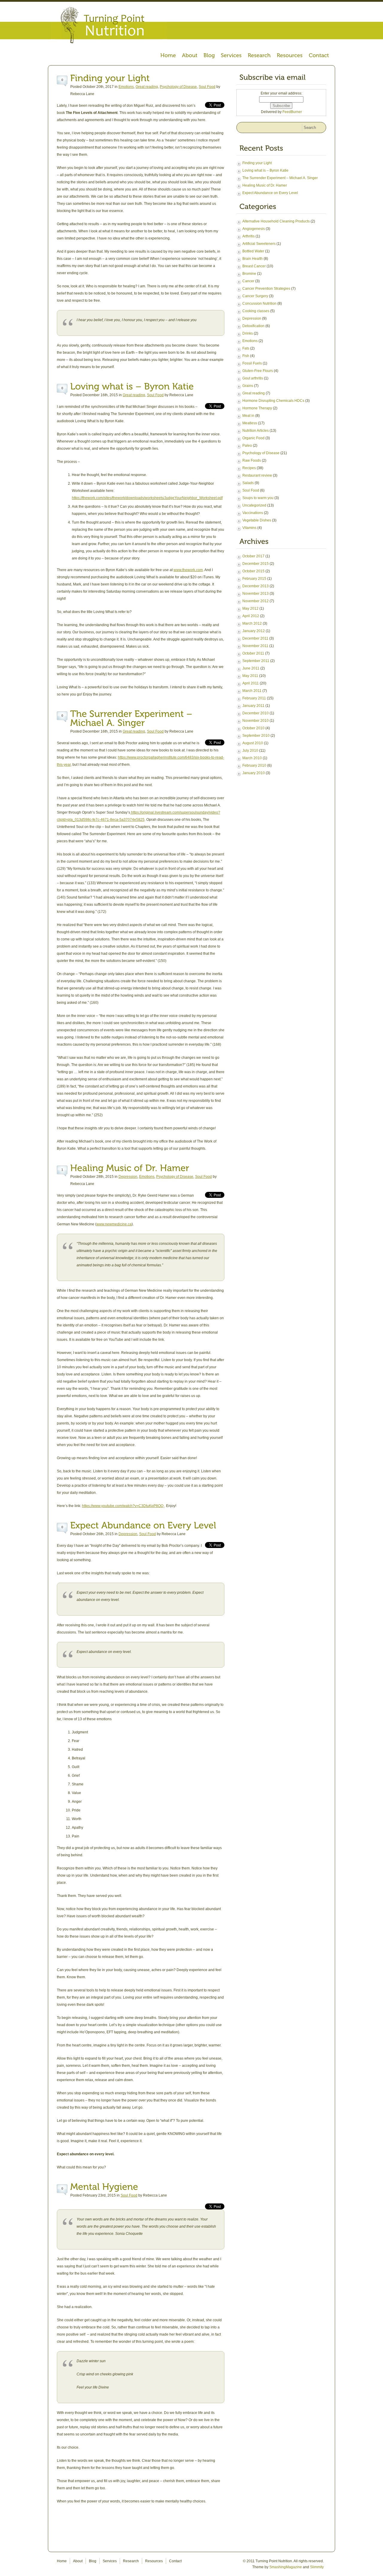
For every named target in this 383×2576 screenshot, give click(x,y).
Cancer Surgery (255, 296)
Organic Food (253, 438)
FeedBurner (292, 112)
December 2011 (255, 638)
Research (131, 2561)
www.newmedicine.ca (114, 1224)
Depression (128, 1177)
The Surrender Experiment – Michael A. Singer (280, 178)
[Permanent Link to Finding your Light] (110, 78)
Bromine (249, 274)
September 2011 (256, 661)
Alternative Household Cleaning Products (276, 221)
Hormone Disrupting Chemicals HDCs (273, 401)
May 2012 (250, 608)
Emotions (126, 87)
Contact (175, 2561)
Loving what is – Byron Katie (265, 170)
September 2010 (256, 736)
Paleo (247, 446)
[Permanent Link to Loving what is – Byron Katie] (132, 386)
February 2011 (254, 698)
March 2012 (252, 623)
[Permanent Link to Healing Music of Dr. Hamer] (130, 1168)
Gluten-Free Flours (258, 371)
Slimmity (317, 2567)
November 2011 (255, 646)
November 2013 (256, 594)
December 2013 (256, 586)
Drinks (248, 333)
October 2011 (253, 653)
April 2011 (251, 683)
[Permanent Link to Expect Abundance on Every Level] (143, 1525)
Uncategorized (254, 505)
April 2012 (251, 616)
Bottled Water (253, 251)
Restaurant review (257, 475)
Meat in (248, 416)
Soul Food (207, 87)
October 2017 (253, 556)
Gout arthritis (253, 378)
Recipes (249, 468)
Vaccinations (253, 513)
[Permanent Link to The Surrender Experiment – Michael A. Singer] (133, 718)
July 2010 (250, 751)
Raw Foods (252, 460)
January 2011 (253, 706)
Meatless (250, 423)
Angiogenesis (254, 229)
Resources (154, 2561)
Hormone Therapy (257, 408)
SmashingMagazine (286, 2567)
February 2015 (254, 579)
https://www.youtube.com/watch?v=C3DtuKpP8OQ (123, 1506)
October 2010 (253, 728)
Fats (246, 348)
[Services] (231, 56)
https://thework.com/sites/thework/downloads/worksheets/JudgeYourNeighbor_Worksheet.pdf (147, 498)
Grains (248, 386)
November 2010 (256, 721)
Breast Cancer (254, 266)
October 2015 (253, 571)
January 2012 (254, 631)
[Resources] (290, 56)
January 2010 (254, 773)
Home (62, 2561)
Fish (246, 356)
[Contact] (319, 56)
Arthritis (249, 236)
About (78, 2561)
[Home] (168, 56)
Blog (93, 2561)
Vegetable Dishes (257, 520)
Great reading (147, 87)
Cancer (248, 281)
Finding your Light (257, 163)
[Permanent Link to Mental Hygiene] (104, 2187)
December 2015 (256, 564)
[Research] (259, 56)
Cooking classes (256, 311)
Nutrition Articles (256, 431)
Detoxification (253, 326)
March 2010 (252, 758)
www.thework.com (188, 570)
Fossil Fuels (252, 363)
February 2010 (254, 765)
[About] (190, 56)
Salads (248, 483)
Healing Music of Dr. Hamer (265, 185)
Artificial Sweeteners (259, 244)
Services (110, 2561)
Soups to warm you (258, 498)
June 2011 (251, 668)
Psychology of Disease (178, 87)
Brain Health (253, 259)
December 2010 (256, 713)
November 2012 (256, 601)
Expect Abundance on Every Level (270, 193)
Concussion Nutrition (259, 303)
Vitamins (249, 528)
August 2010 (253, 743)
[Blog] (209, 56)
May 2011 (250, 676)
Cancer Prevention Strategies (266, 289)
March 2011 (252, 691)
